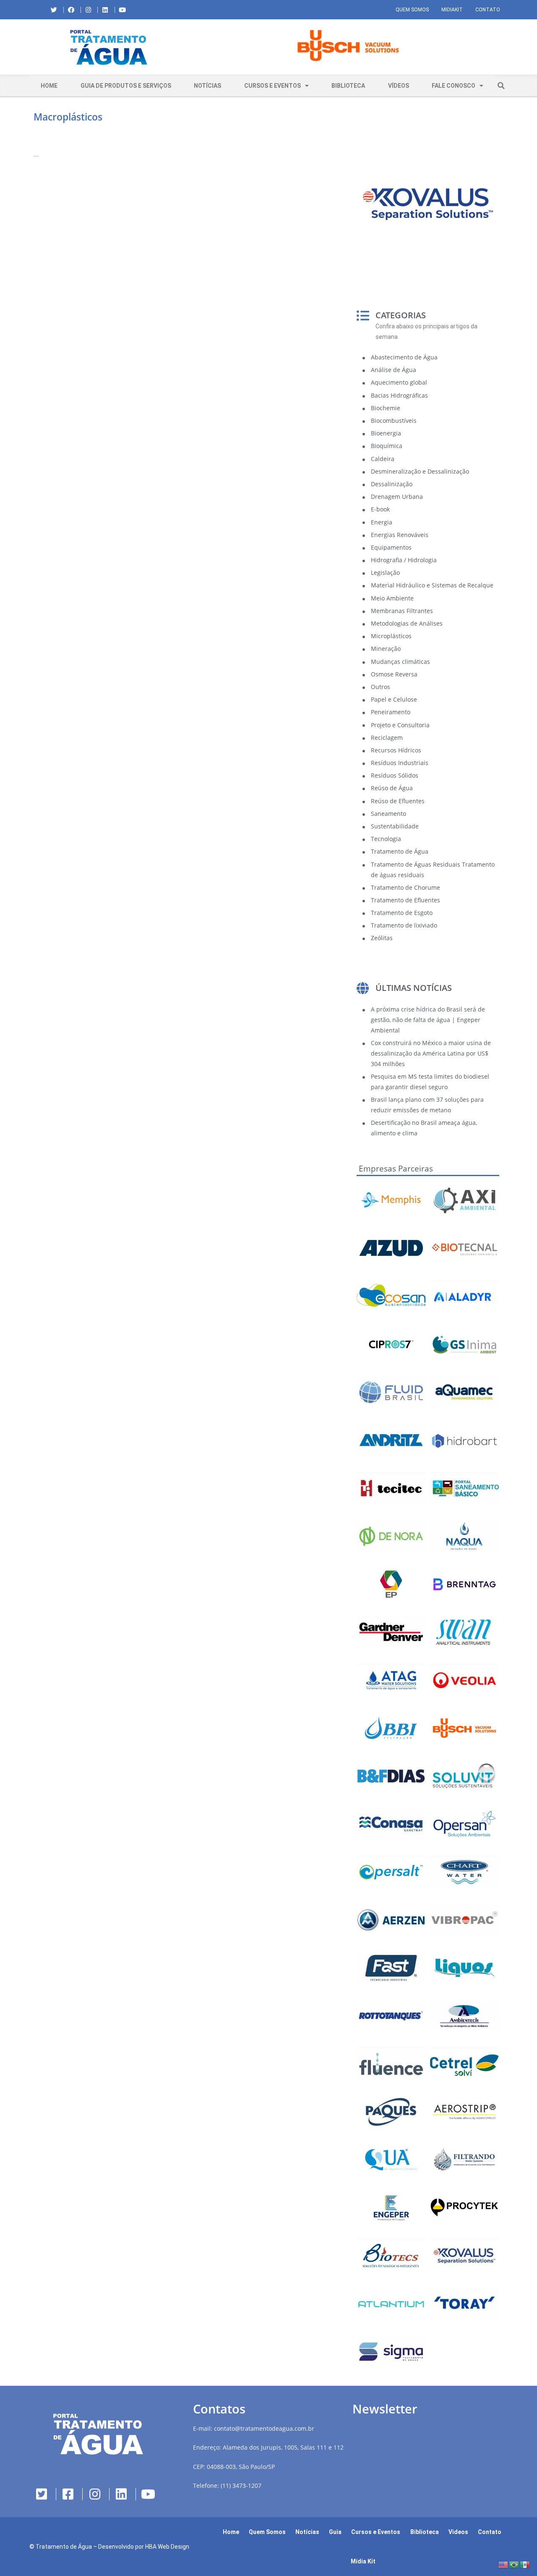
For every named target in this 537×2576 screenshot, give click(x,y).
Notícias (207, 86)
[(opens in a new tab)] (348, 46)
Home (49, 86)
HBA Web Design (167, 2547)
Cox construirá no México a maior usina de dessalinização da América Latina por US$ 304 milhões (431, 1053)
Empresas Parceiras (396, 1169)
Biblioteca (348, 86)
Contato (488, 10)
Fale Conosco (454, 86)
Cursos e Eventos (272, 86)
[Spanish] (525, 2564)
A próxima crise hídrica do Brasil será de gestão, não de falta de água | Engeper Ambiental (428, 1020)
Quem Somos (412, 10)
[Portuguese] (514, 2564)
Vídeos (399, 86)
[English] (503, 2564)
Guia (335, 2532)
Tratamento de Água (64, 2547)
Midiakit (452, 10)
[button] (195, 47)
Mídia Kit (363, 2561)
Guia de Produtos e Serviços (126, 86)
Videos (458, 2532)
